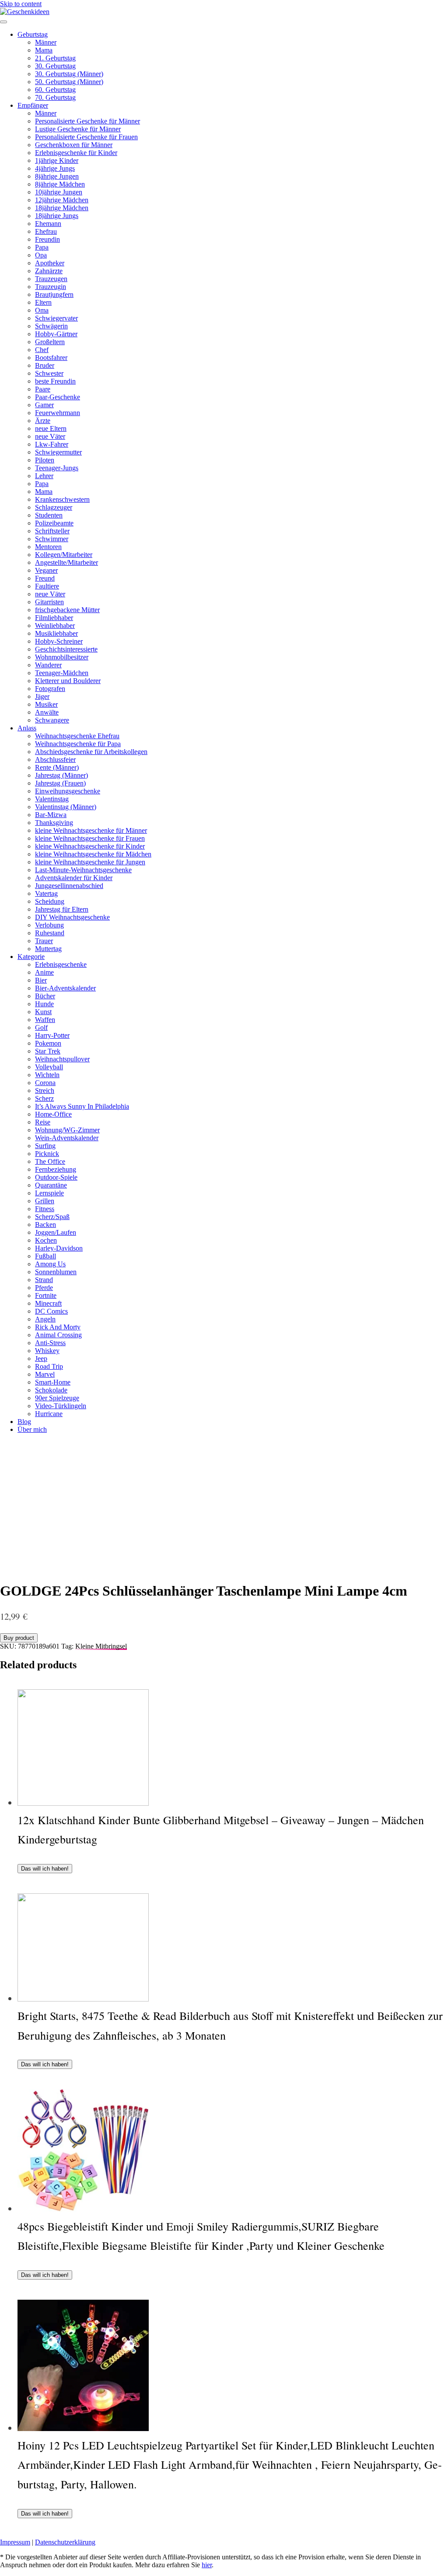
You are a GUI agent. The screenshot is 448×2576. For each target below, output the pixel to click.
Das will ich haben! (45, 1869)
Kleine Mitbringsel (101, 1646)
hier (207, 2565)
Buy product (19, 1638)
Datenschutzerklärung (65, 2542)
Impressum (15, 2542)
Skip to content (21, 4)
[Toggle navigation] (3, 22)
